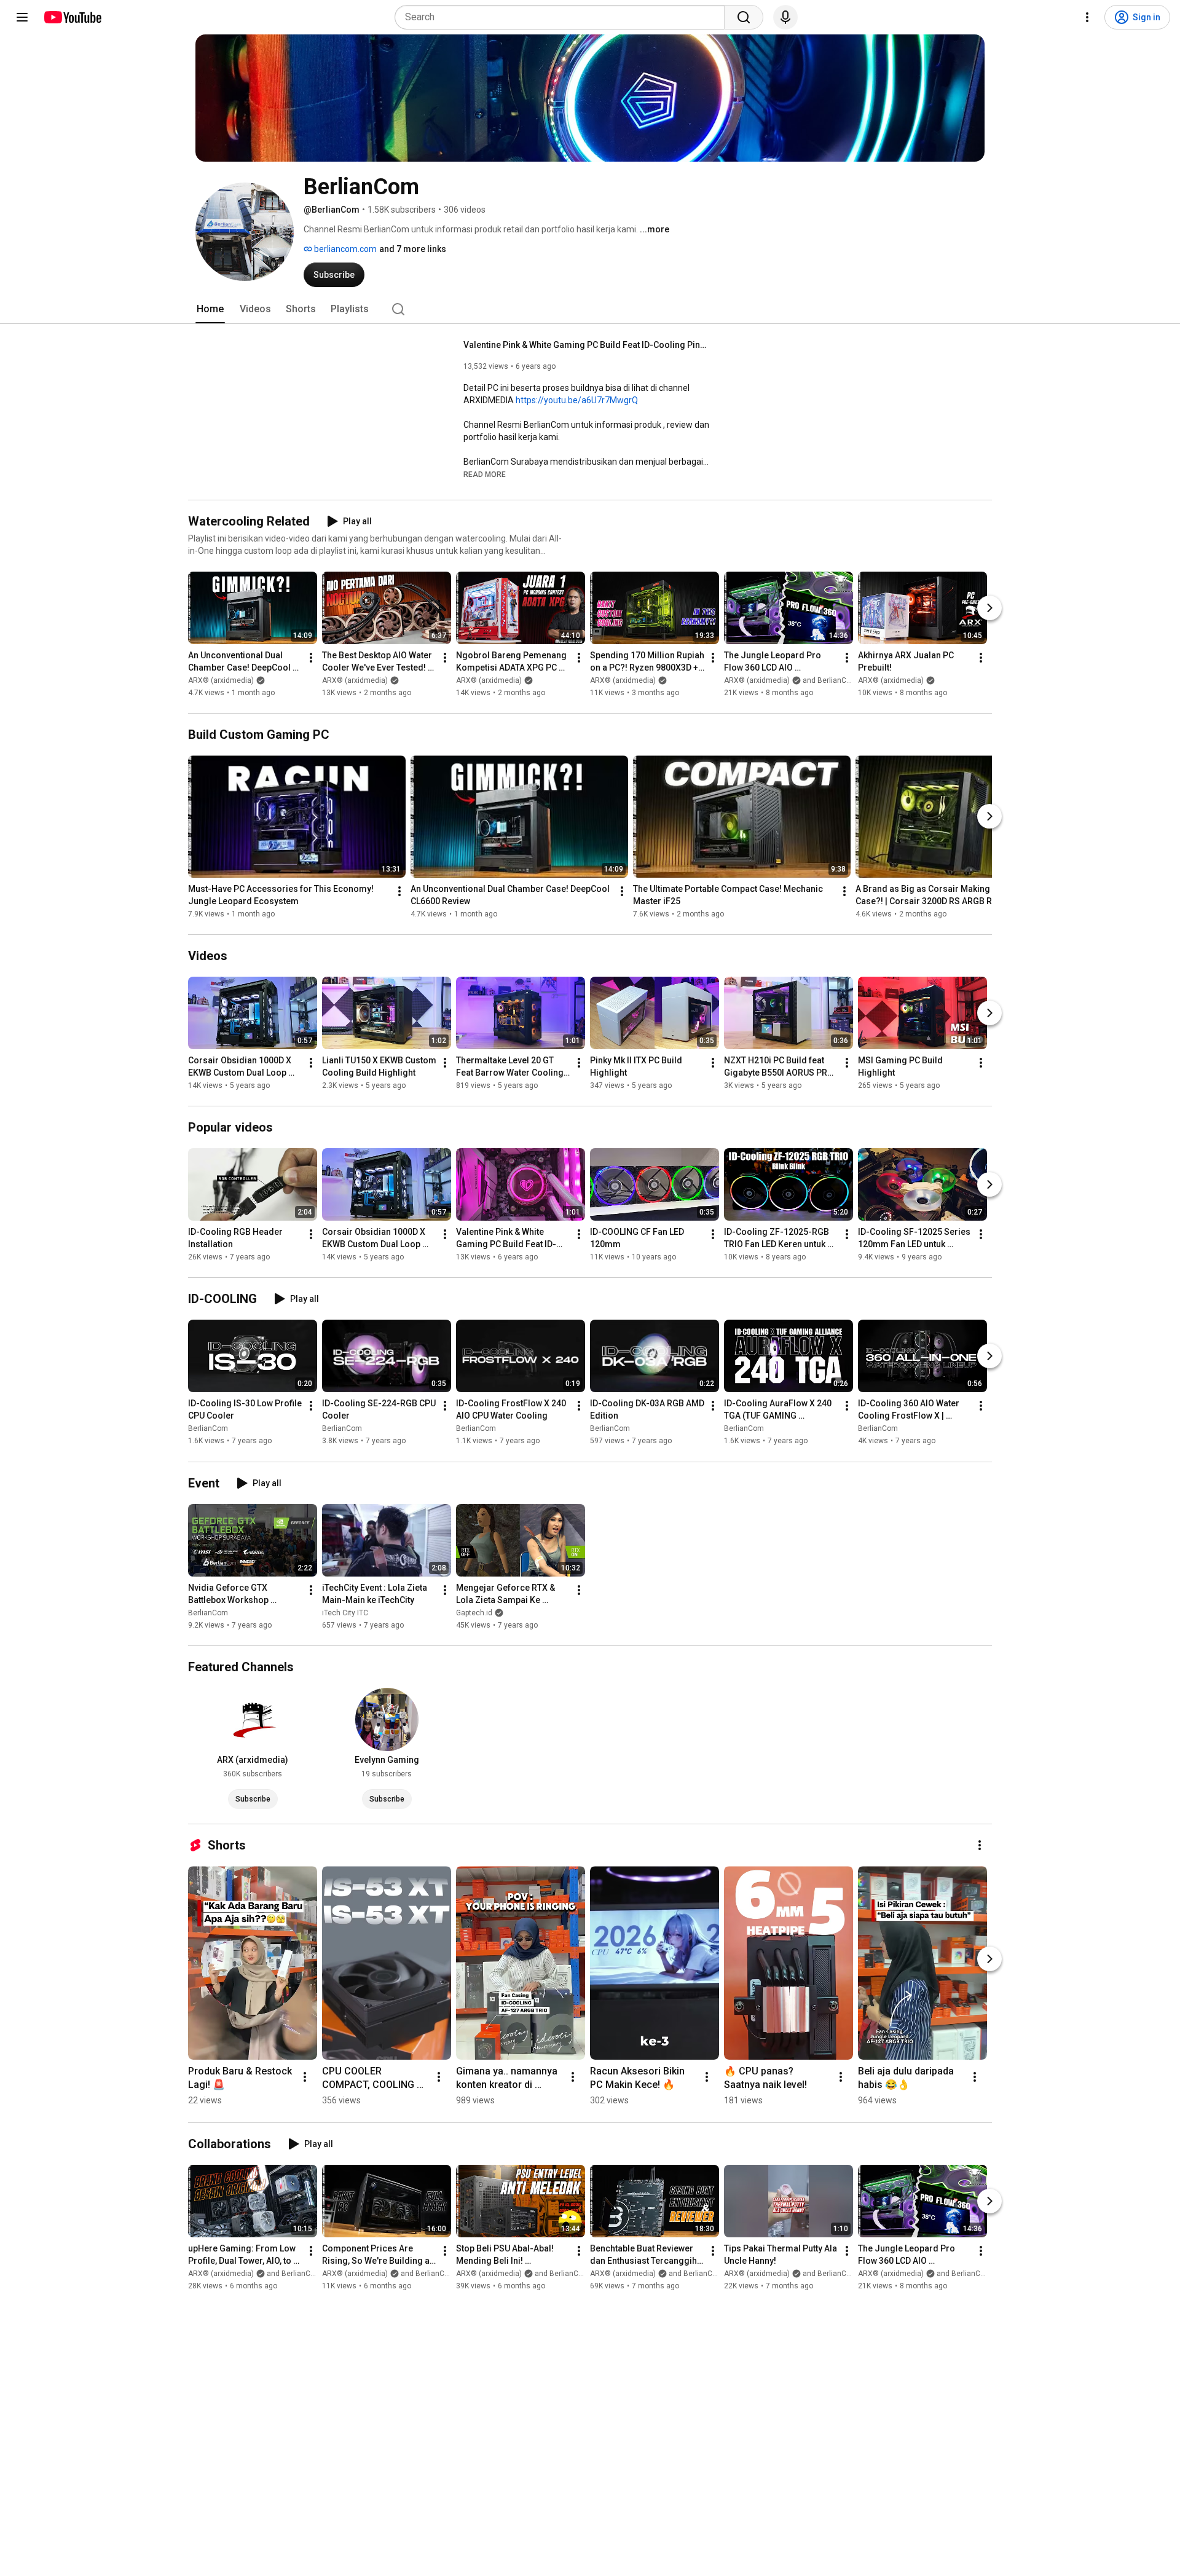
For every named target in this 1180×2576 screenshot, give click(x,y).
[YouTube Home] (72, 17)
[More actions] (311, 658)
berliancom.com (344, 249)
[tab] (210, 309)
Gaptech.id (474, 1613)
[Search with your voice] (785, 17)
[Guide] (22, 17)
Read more (485, 475)
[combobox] (563, 17)
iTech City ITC (345, 1613)
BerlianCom (208, 1429)
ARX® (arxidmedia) (221, 680)
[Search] (744, 17)
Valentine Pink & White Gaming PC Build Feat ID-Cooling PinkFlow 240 (587, 345)
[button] (485, 474)
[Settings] (1087, 17)
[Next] (989, 608)
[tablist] (590, 309)
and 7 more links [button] (413, 249)
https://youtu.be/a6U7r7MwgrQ (577, 400)
